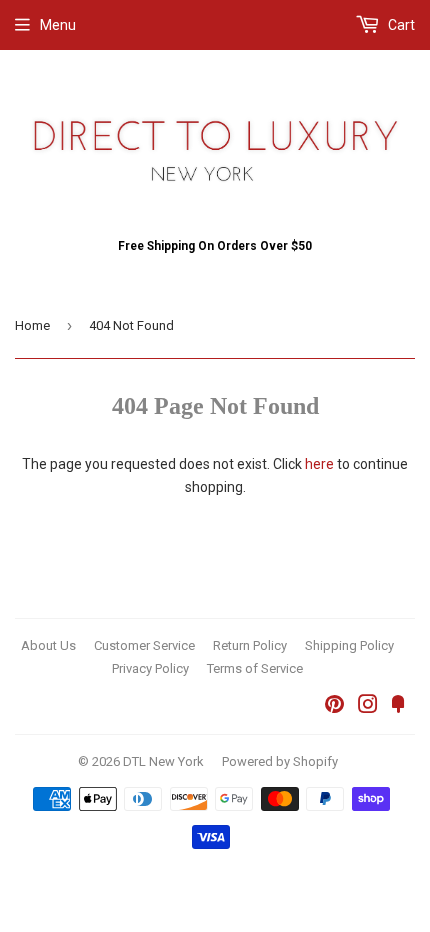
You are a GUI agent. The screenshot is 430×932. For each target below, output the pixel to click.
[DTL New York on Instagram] (368, 707)
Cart (400, 25)
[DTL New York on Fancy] (398, 707)
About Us (48, 645)
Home (32, 325)
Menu (58, 25)
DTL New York (163, 761)
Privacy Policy (150, 668)
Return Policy (250, 645)
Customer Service (144, 645)
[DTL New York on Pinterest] (334, 707)
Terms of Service (255, 668)
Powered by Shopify (280, 761)
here (319, 464)
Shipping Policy (349, 645)
